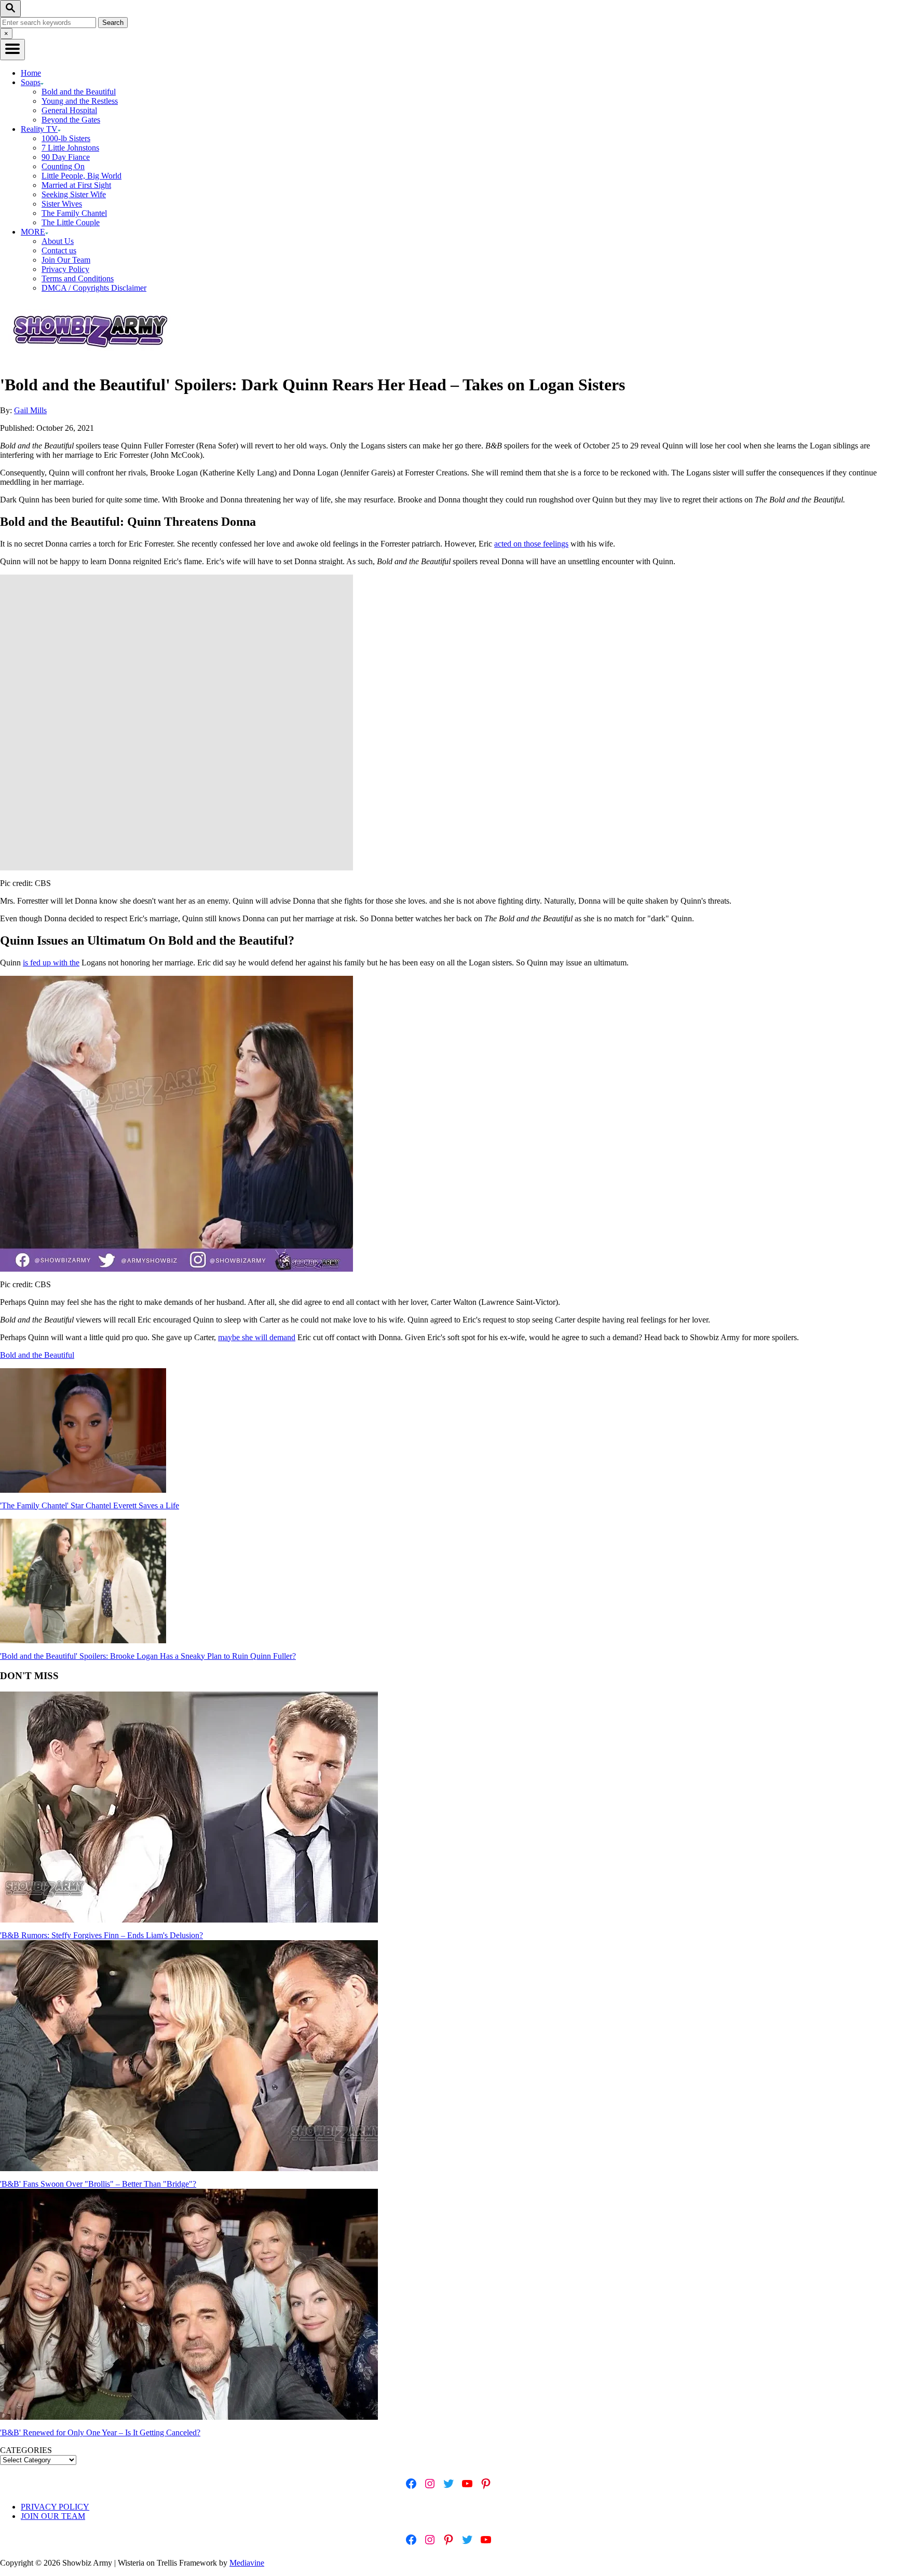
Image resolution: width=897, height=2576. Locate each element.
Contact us (59, 250)
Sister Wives (62, 204)
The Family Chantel (74, 213)
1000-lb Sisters (66, 138)
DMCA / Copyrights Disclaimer (94, 288)
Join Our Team (66, 260)
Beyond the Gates (71, 120)
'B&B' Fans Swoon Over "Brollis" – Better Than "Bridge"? (98, 2184)
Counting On (63, 166)
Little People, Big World (81, 176)
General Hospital (69, 110)
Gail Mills (30, 410)
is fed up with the (51, 963)
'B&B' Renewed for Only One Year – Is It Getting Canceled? (100, 2432)
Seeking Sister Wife (74, 194)
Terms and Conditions (78, 278)
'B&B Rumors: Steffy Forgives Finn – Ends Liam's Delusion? (101, 1935)
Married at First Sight (76, 185)
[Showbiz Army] (92, 359)
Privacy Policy (65, 269)
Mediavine (247, 2563)
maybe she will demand (257, 1337)
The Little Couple (71, 222)
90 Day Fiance (66, 157)
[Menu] (12, 50)
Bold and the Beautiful (79, 92)
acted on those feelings (531, 544)
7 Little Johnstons (70, 148)
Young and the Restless (80, 101)
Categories (26, 2450)
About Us (58, 241)
